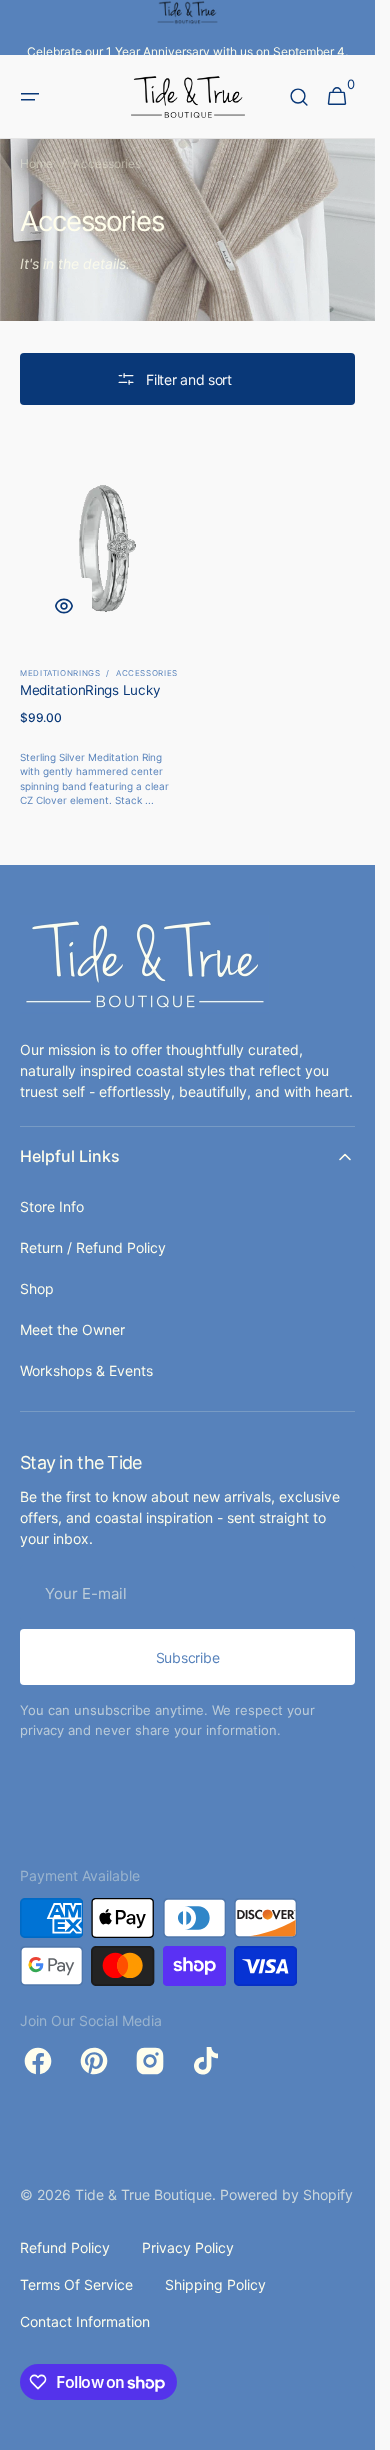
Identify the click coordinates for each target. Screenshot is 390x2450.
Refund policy (65, 2247)
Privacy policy (188, 2247)
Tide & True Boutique (143, 2194)
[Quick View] (64, 606)
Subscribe (187, 1657)
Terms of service (76, 2284)
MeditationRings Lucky (90, 690)
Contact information (85, 2321)
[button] (30, 97)
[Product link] (102, 626)
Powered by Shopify (286, 2194)
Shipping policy (215, 2284)
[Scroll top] (351, 2426)
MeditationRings (60, 673)
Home (36, 163)
